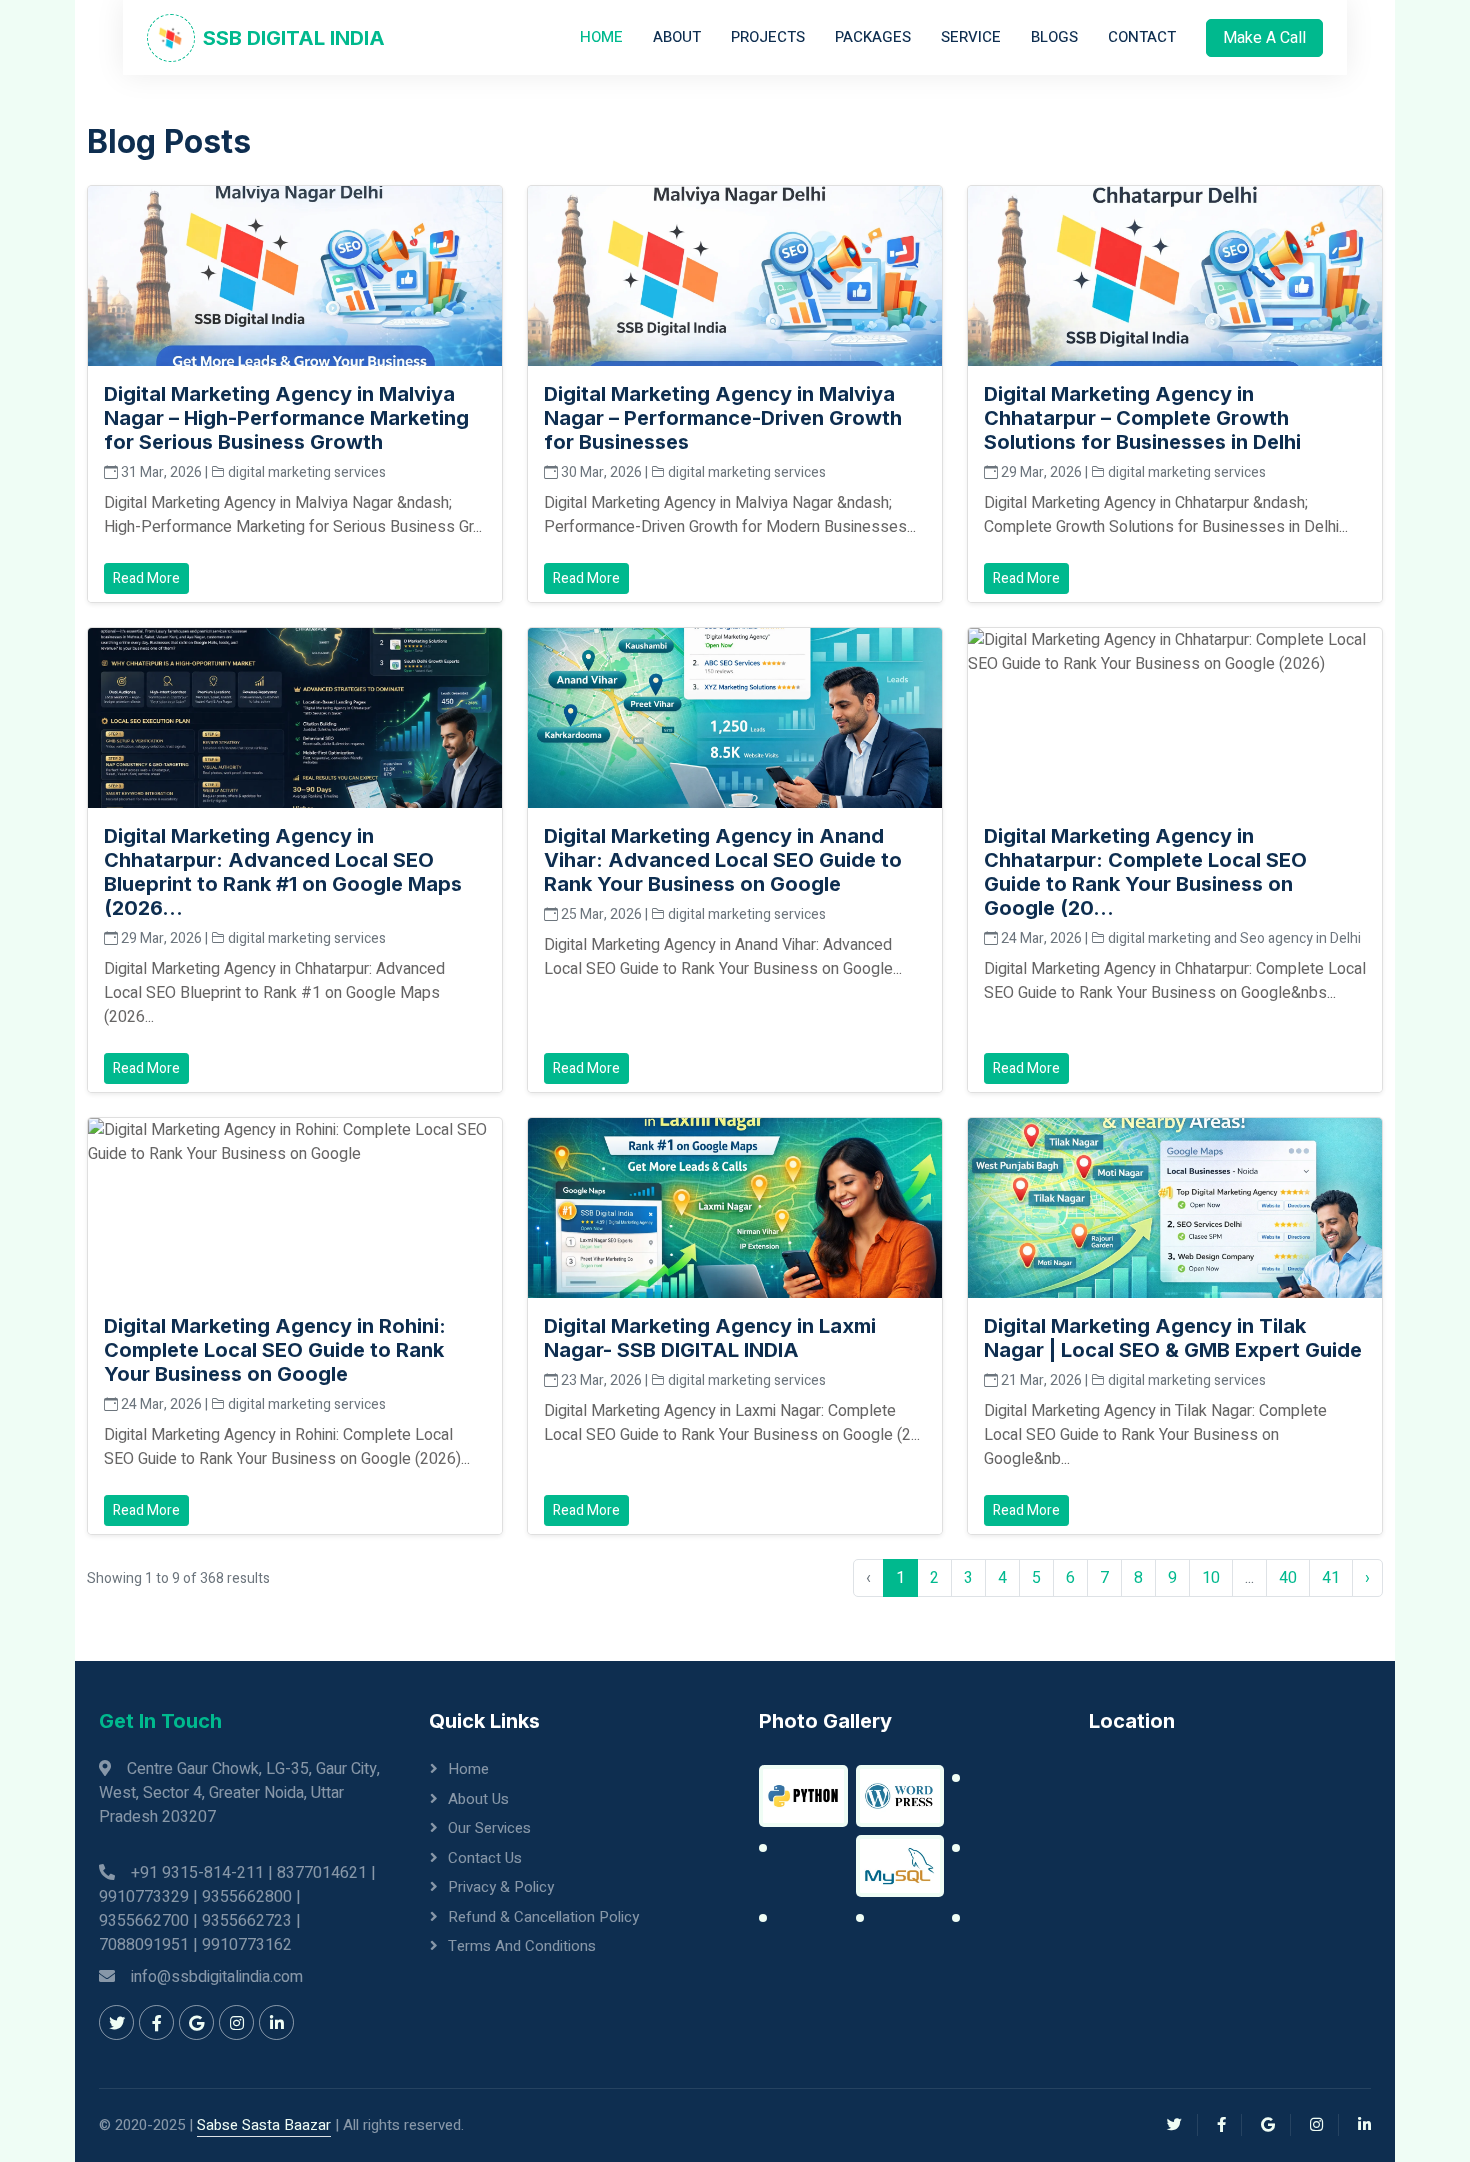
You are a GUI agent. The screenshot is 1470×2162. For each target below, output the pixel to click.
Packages (873, 37)
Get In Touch (160, 1721)
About (677, 37)
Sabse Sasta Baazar (264, 2125)
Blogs (1054, 37)
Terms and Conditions (522, 1946)
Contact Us (485, 1858)
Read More (146, 578)
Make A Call (1264, 38)
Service (971, 37)
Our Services (489, 1828)
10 (1211, 1578)
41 (1331, 1578)
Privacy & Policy (501, 1887)
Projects (768, 37)
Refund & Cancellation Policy (543, 1917)
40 (1288, 1578)
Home (601, 37)
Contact (1142, 37)
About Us (478, 1799)
